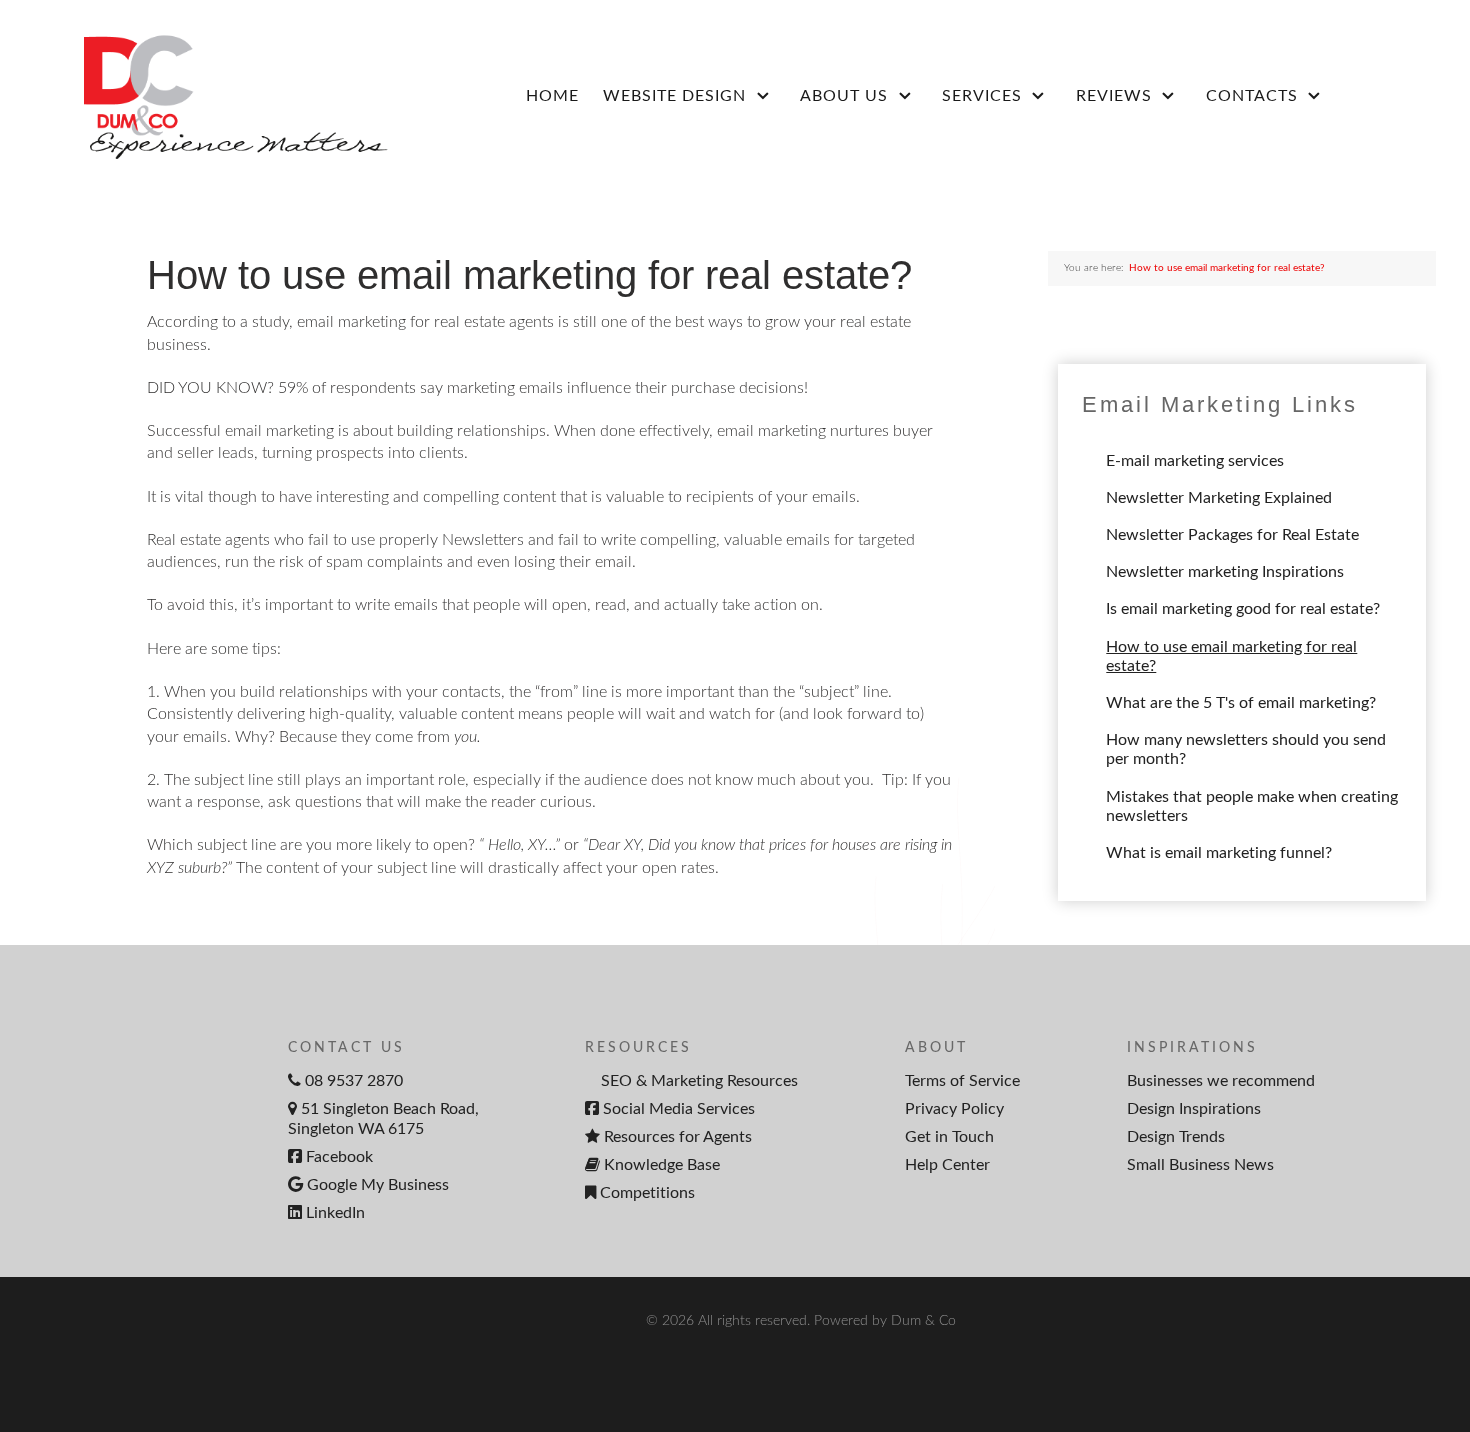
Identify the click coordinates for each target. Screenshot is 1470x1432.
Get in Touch (949, 1137)
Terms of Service (962, 1081)
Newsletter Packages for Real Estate (1232, 535)
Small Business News (1200, 1165)
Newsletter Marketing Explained (1219, 498)
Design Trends (1176, 1137)
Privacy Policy (954, 1109)
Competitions (647, 1193)
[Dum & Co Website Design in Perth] (215, 95)
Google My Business (378, 1185)
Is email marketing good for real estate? (1243, 609)
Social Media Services (679, 1109)
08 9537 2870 (354, 1081)
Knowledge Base (662, 1165)
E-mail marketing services (1195, 461)
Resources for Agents (678, 1137)
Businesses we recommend (1221, 1081)
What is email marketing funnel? (1219, 853)
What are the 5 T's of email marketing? (1241, 703)
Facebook (339, 1157)
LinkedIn (335, 1213)
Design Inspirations (1194, 1109)
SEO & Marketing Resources (699, 1081)
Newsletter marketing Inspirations (1225, 572)
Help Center (947, 1165)
